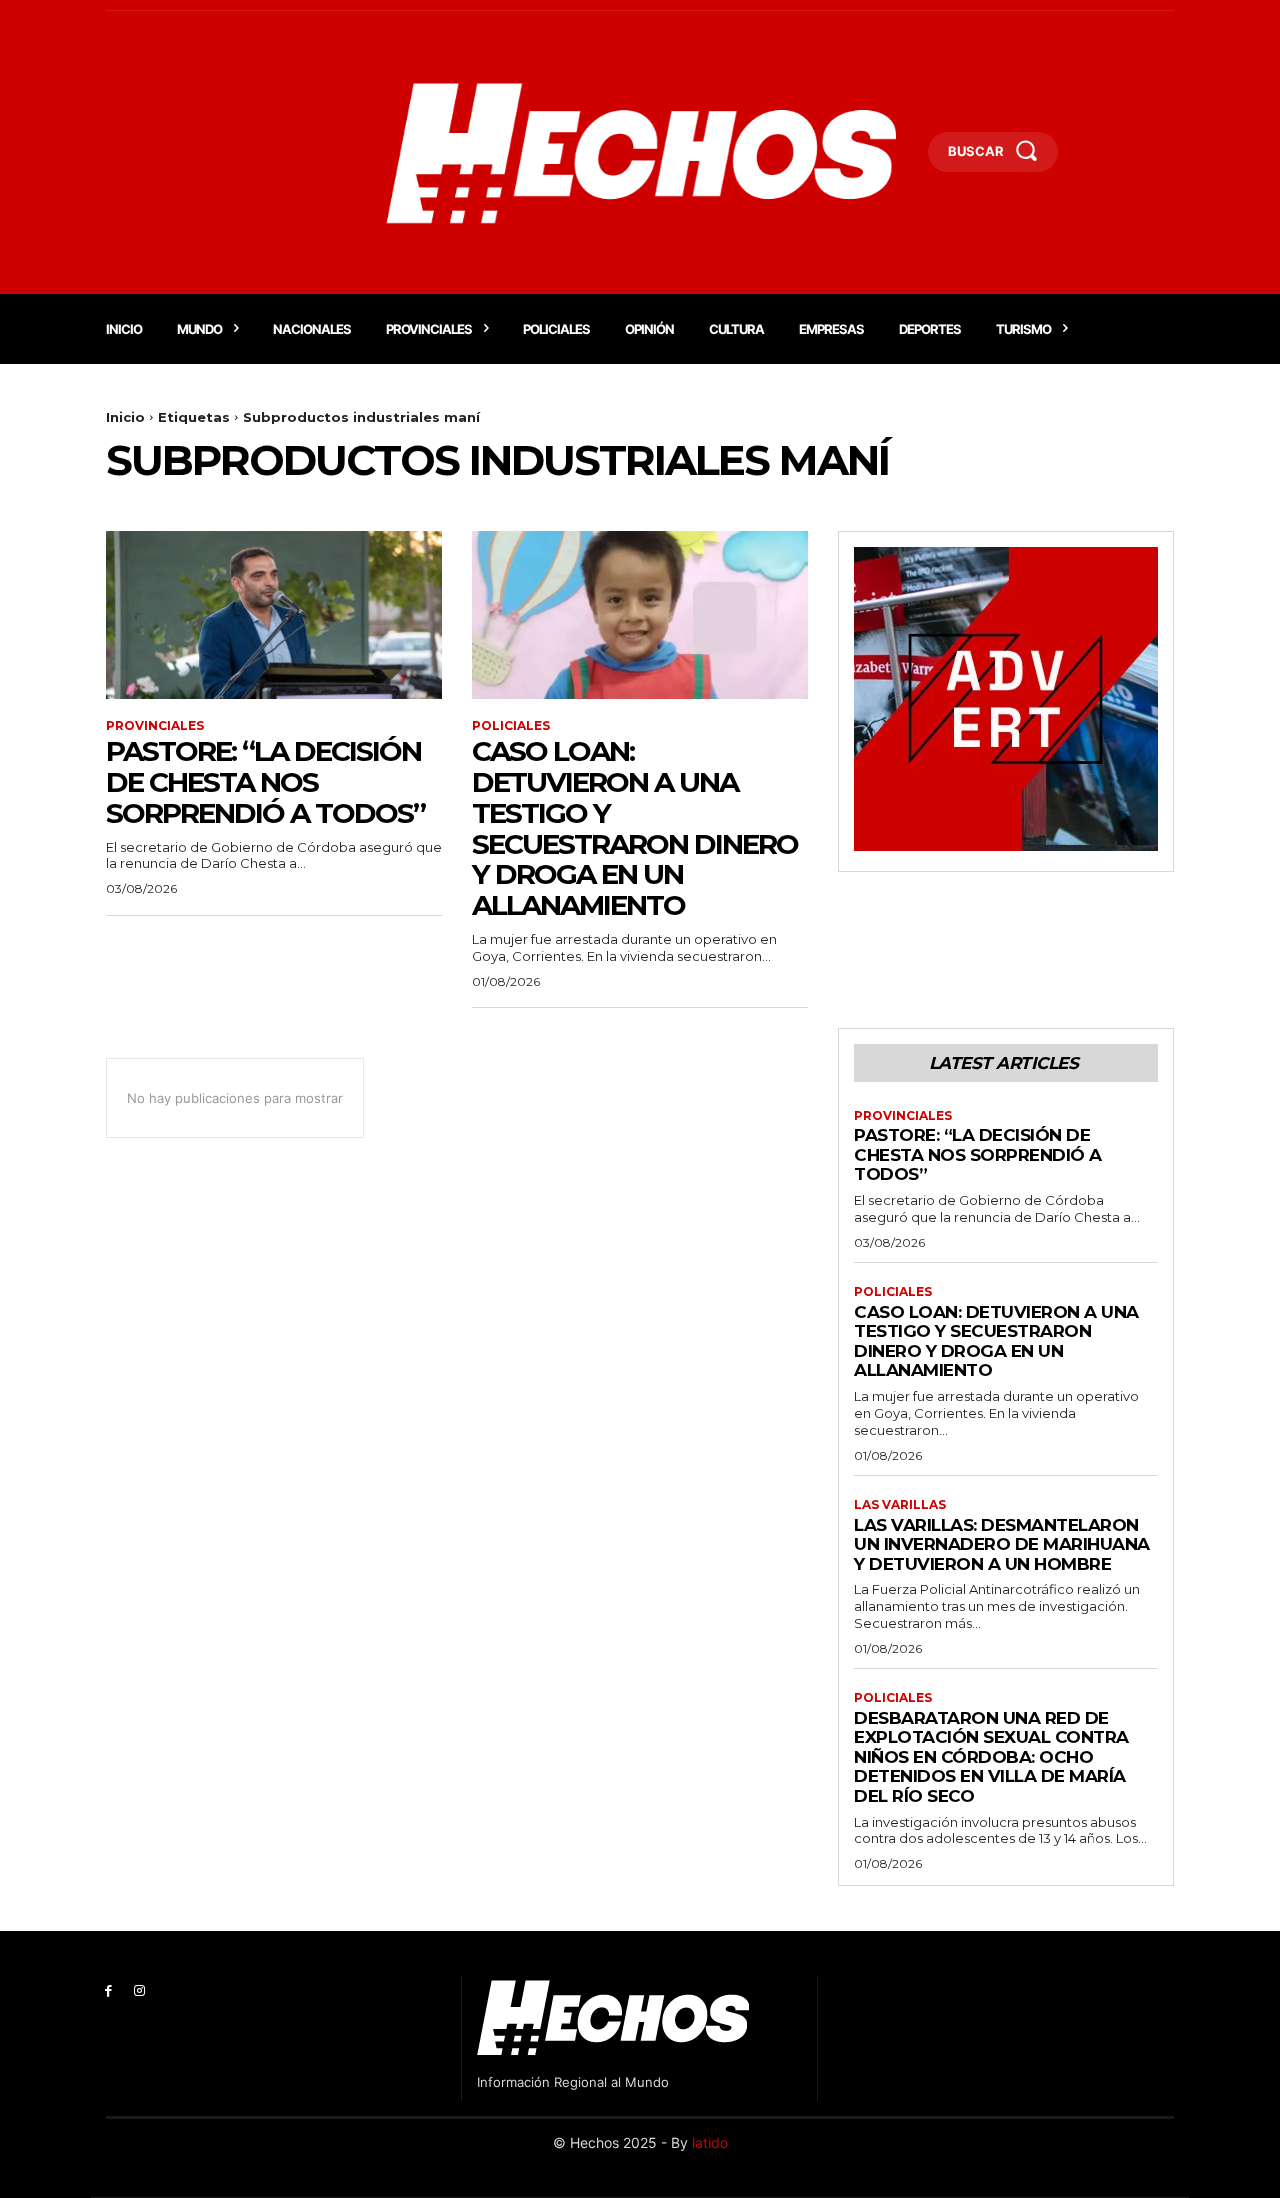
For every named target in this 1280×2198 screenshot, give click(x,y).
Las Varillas (900, 1505)
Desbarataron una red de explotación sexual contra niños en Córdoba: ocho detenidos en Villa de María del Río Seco (991, 1757)
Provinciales (155, 726)
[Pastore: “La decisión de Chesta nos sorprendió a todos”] (274, 615)
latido (710, 2142)
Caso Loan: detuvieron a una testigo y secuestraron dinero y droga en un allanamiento (635, 828)
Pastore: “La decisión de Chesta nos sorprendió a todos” (265, 782)
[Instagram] (139, 1991)
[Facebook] (108, 1991)
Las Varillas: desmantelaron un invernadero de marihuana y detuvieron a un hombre (1002, 1544)
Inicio (125, 417)
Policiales (511, 726)
